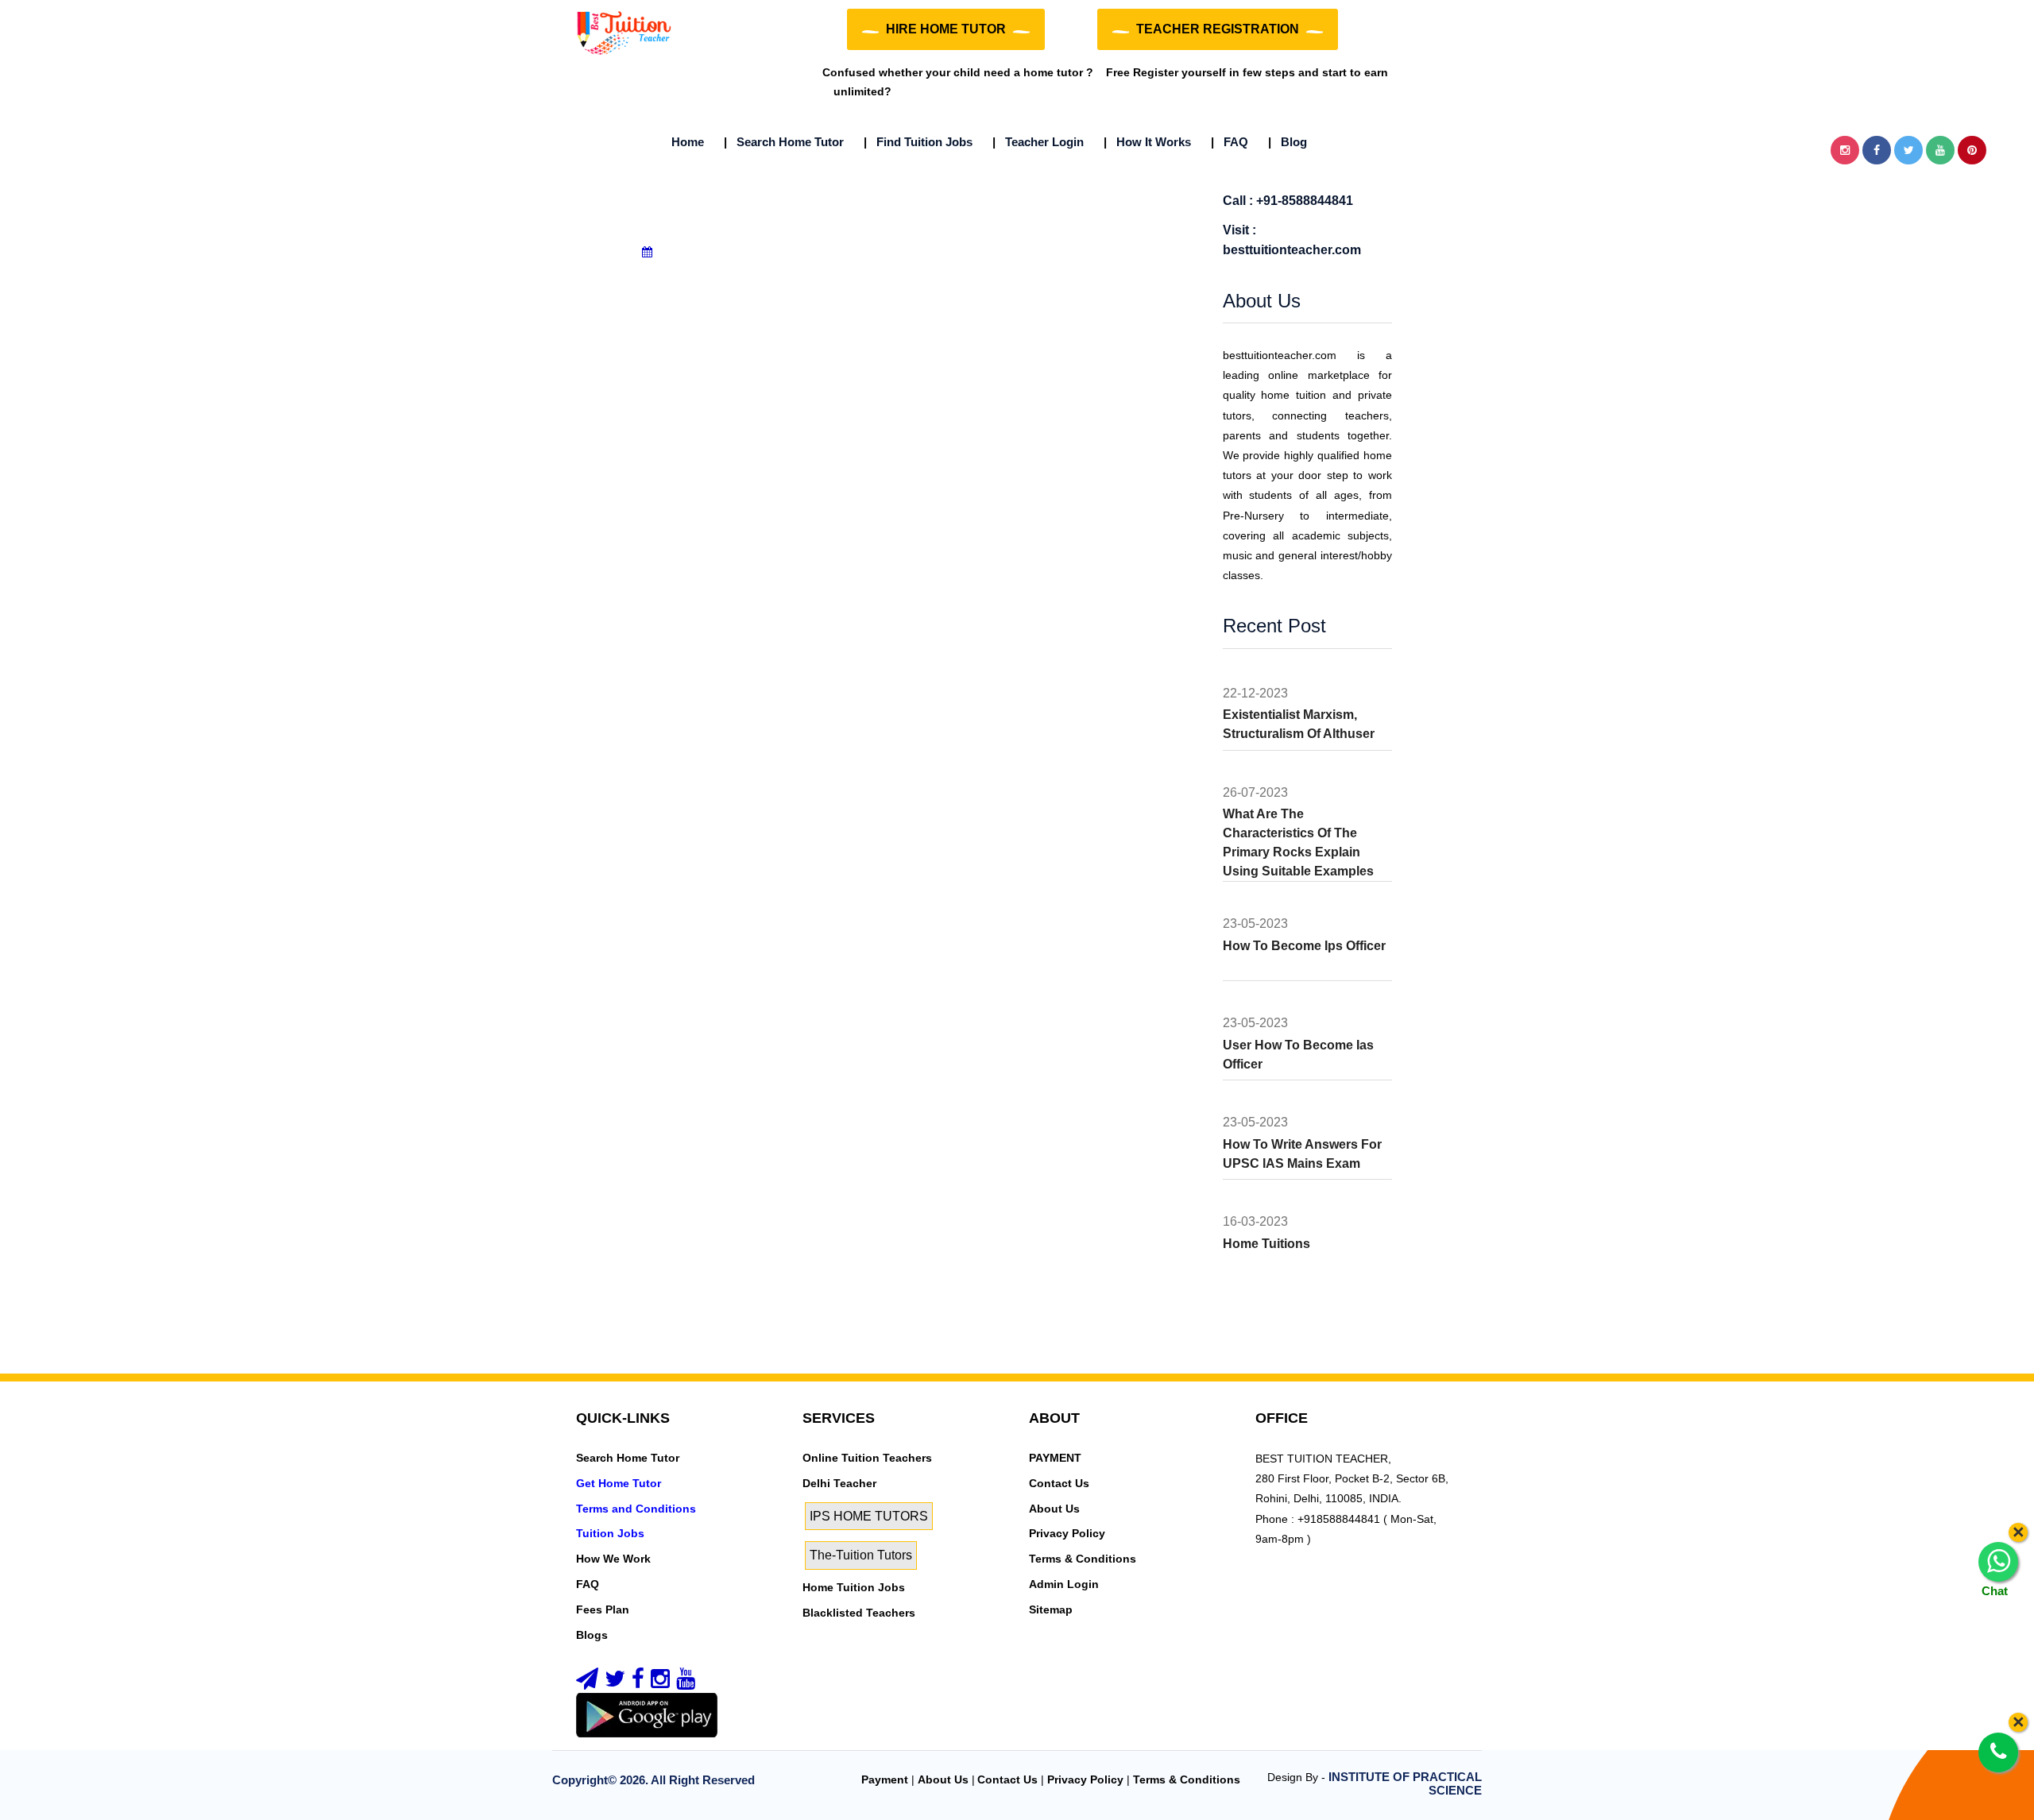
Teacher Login (1038, 142)
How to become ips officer (1304, 946)
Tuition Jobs (610, 1533)
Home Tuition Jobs (854, 1587)
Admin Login (1064, 1584)
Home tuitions (1266, 1244)
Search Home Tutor (784, 142)
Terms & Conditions (1083, 1559)
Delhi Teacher (839, 1483)
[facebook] (638, 1683)
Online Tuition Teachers (867, 1458)
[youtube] (686, 1683)
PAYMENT (1055, 1458)
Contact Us (1059, 1483)
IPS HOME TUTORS (869, 1516)
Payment (885, 1779)
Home (688, 142)
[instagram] (660, 1683)
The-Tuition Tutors (861, 1555)
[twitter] (615, 1683)
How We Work (613, 1559)
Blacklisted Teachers (859, 1613)
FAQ (1230, 142)
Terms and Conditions (636, 1509)
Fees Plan (603, 1609)
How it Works (1147, 142)
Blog (1288, 142)
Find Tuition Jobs (918, 142)
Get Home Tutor (619, 1483)
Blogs (592, 1635)
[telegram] (587, 1683)
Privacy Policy (1067, 1533)
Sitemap (1051, 1609)
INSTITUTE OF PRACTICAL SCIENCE (1405, 1783)
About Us (1054, 1509)
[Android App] (647, 1714)
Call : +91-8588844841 (1288, 201)
